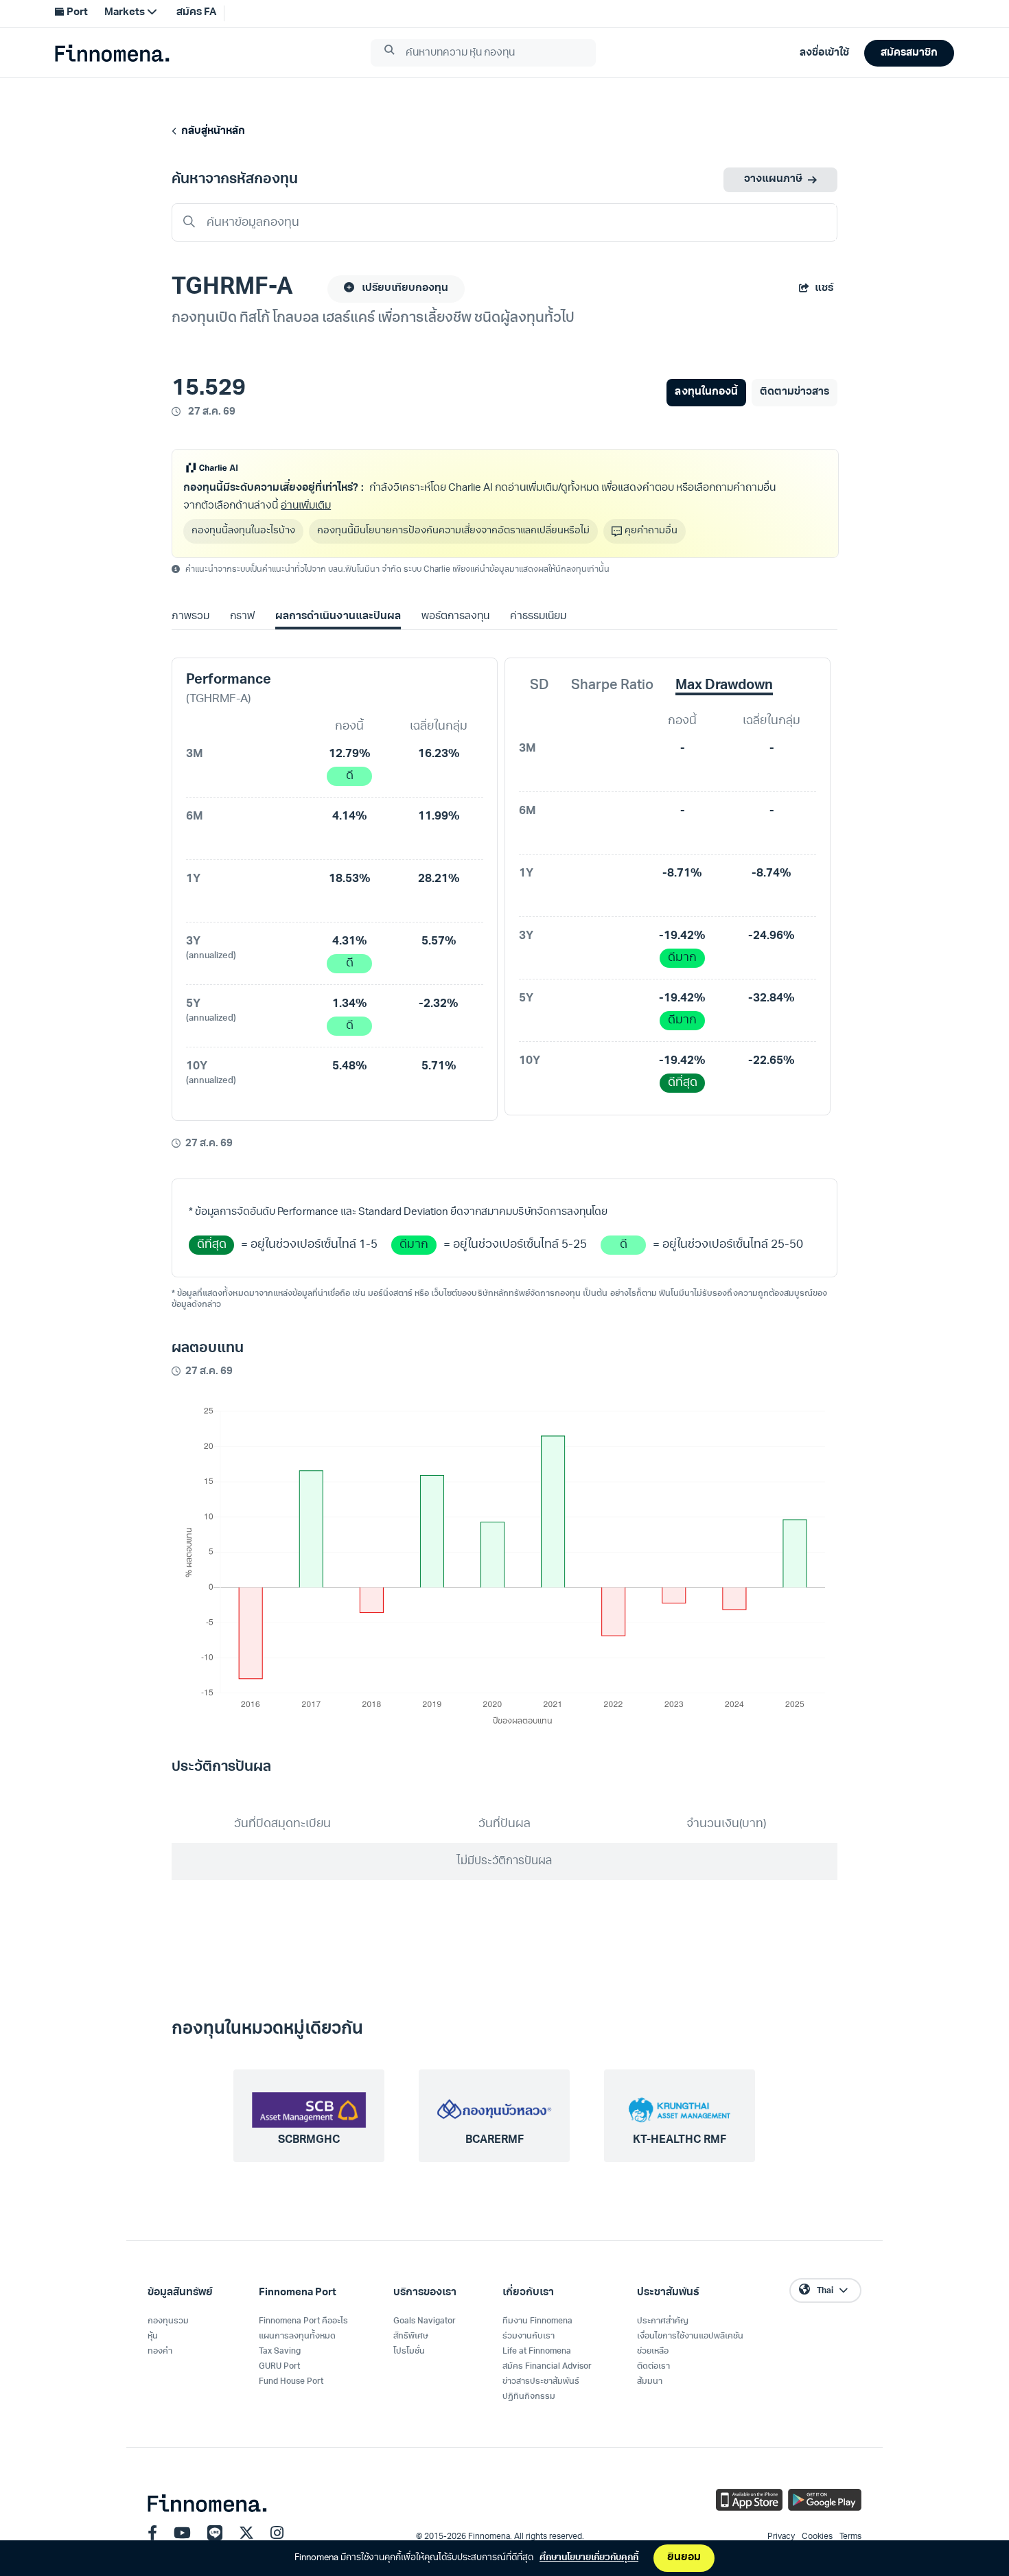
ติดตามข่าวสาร (795, 392)
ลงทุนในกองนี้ (706, 392)
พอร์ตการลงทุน (455, 617)
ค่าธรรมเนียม (538, 617)
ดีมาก (682, 958)
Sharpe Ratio (612, 686)
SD (540, 686)
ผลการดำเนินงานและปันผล (338, 617)
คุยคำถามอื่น (651, 531)
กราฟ (242, 617)
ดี (350, 776)
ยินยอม (684, 2558)
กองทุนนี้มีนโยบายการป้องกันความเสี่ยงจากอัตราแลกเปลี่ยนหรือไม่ (453, 531)
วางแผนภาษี (773, 179)
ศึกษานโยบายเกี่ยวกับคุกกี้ (589, 2558)
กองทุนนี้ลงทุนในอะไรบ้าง (243, 531)
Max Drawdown (724, 686)
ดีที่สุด (683, 1083)
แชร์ (824, 289)
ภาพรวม (190, 617)
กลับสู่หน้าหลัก (211, 131)
